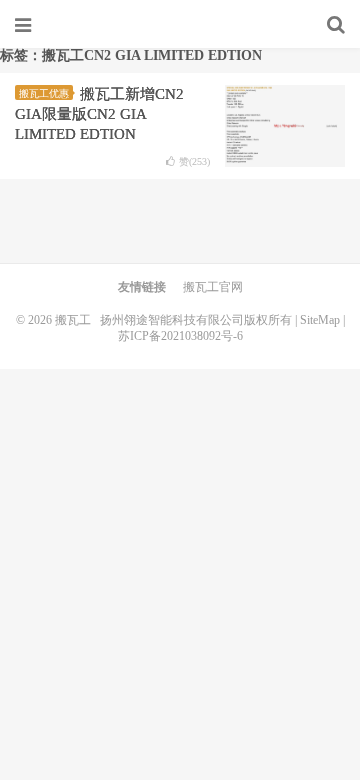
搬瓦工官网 (213, 287)
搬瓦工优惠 (44, 93)
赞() (194, 161)
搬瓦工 (180, 25)
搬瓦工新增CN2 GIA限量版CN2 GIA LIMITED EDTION (99, 114)
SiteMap (320, 320)
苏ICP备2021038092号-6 (180, 336)
